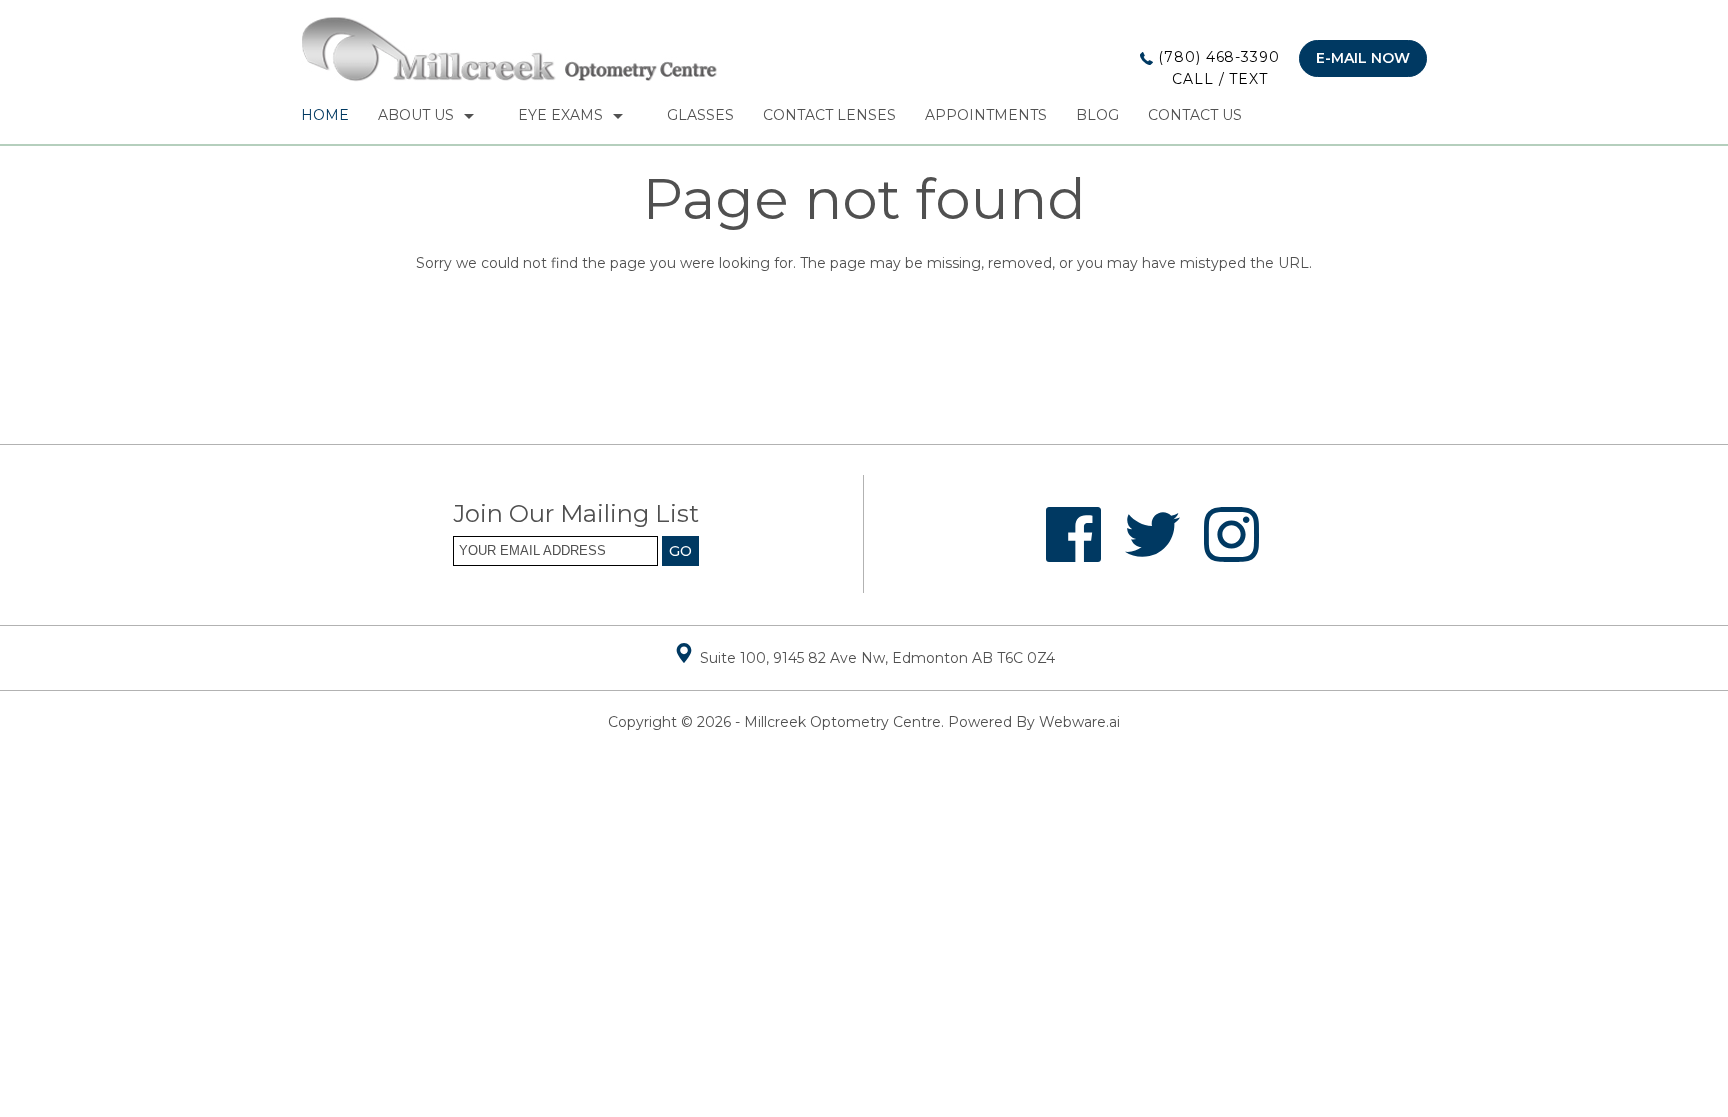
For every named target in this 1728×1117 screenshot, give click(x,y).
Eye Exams (560, 115)
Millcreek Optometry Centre (842, 722)
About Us (416, 115)
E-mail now (1363, 58)
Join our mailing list (576, 515)
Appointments (986, 115)
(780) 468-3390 (1216, 68)
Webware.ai (1079, 722)
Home (325, 115)
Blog (1097, 115)
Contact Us (1195, 115)
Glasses (700, 115)
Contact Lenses (829, 115)
